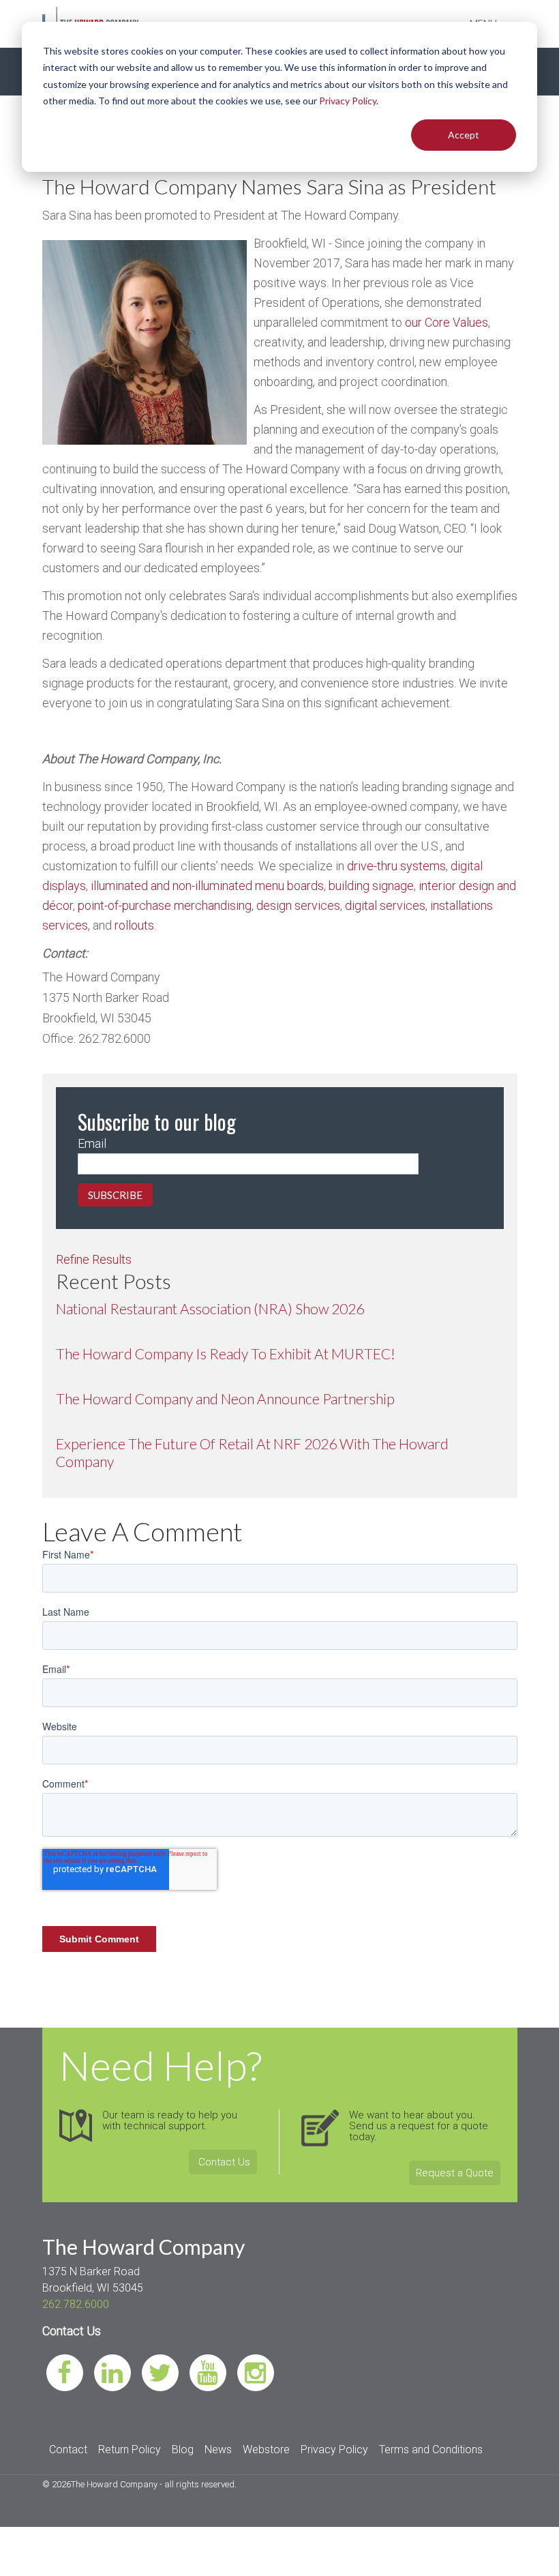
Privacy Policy (348, 101)
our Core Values (447, 322)
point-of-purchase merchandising (165, 905)
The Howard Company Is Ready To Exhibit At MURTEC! (226, 1353)
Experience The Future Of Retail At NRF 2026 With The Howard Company (252, 1452)
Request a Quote (455, 2173)
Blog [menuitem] (183, 2449)
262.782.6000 (76, 2304)
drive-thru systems (396, 866)
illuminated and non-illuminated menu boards (207, 886)
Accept (464, 135)
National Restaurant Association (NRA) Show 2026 (210, 1308)
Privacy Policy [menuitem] (334, 2449)
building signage (370, 886)
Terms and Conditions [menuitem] (431, 2449)
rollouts (133, 925)
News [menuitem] (218, 2449)
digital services (384, 905)
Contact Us (223, 2162)
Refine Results (94, 1259)
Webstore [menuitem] (266, 2449)
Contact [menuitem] (68, 2449)
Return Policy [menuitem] (130, 2449)
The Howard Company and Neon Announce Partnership (225, 1398)
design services (298, 905)
